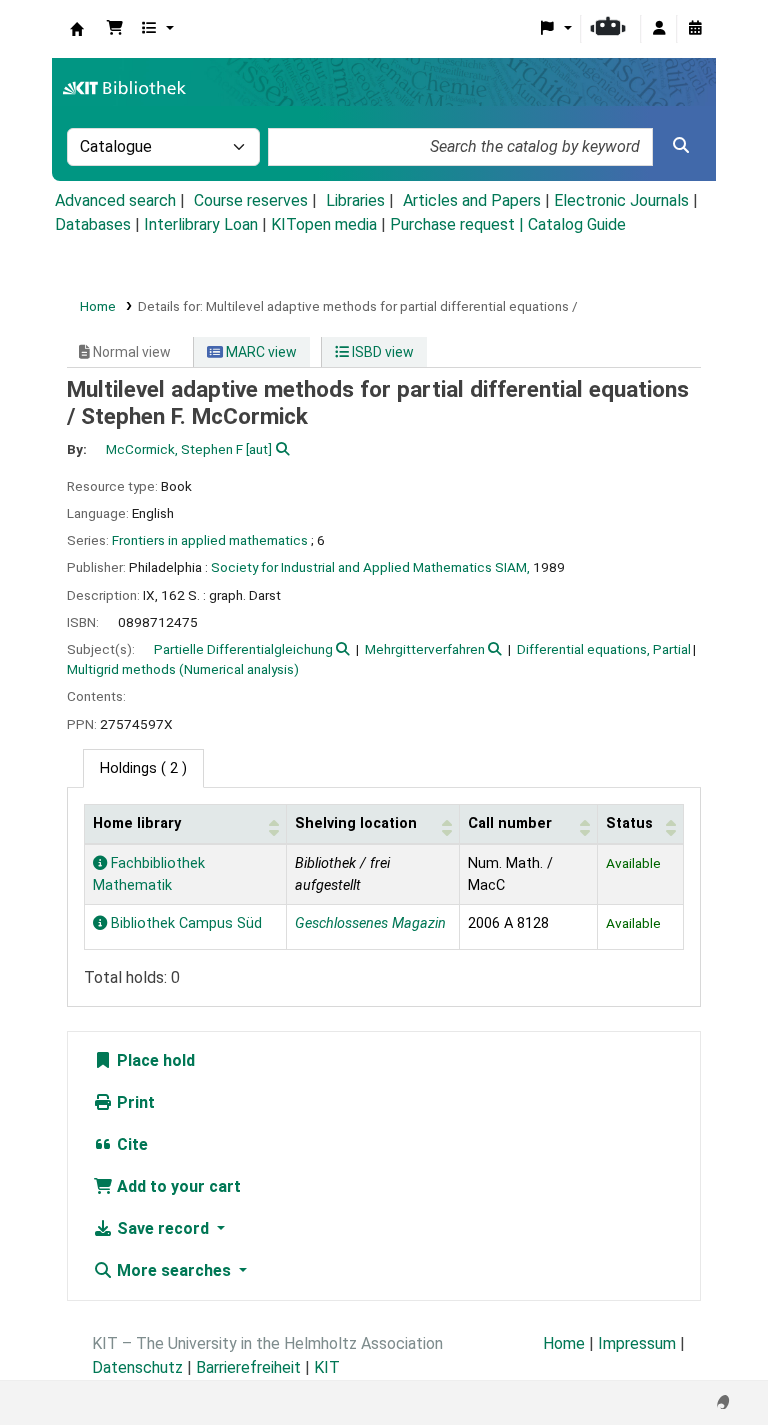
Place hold (154, 1060)
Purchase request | (459, 224)
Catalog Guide (577, 224)
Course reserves (251, 200)
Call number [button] (510, 823)
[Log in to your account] (659, 29)
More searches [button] (174, 1270)
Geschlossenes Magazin (370, 923)
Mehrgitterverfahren (425, 649)
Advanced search (115, 200)
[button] (115, 29)
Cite (130, 1144)
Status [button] (629, 823)
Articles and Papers (472, 200)
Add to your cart (177, 1186)
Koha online (77, 29)
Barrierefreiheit (248, 1367)
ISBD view (381, 352)
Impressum (637, 1343)
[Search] (681, 146)
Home (98, 306)
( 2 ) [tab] (143, 768)
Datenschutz (137, 1367)
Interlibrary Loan (201, 224)
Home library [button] (137, 823)
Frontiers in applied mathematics (210, 540)
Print (134, 1102)
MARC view (260, 352)
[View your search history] (695, 29)
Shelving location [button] (356, 823)
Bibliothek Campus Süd (184, 923)
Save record (163, 1228)
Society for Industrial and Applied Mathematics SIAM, (370, 567)
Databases (93, 224)
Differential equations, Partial (604, 649)
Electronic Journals (621, 200)
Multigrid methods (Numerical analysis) (183, 669)
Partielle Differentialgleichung (243, 649)
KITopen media (324, 224)
